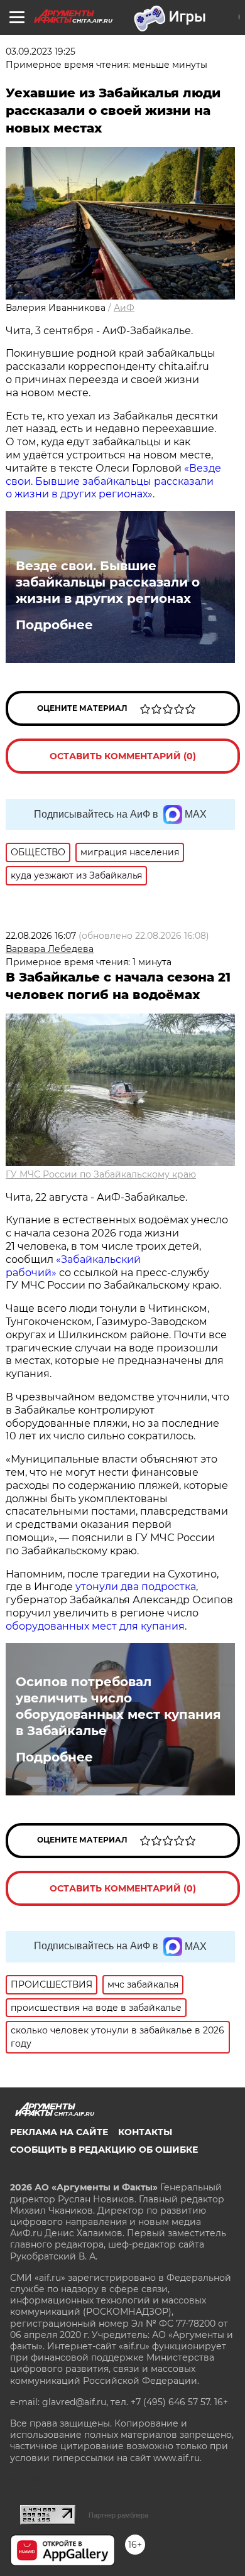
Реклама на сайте (59, 2132)
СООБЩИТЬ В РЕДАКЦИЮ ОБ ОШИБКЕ (104, 2150)
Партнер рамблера (118, 2515)
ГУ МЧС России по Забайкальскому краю (101, 1174)
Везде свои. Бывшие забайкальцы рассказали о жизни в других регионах (108, 582)
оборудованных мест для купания (95, 1626)
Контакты (145, 2132)
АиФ (124, 308)
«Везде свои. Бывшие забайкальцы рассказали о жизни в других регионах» (113, 481)
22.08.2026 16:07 (41, 936)
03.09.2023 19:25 (41, 51)
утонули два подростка (136, 1587)
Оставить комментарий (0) (123, 756)
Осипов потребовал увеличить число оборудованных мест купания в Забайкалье (118, 1706)
